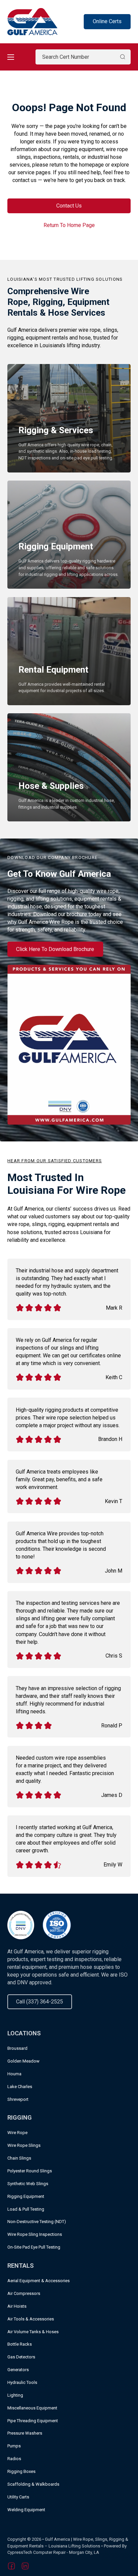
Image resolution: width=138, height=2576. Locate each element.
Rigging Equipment (56, 546)
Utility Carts (18, 2497)
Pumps (14, 2446)
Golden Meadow (23, 2061)
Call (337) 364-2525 (40, 2002)
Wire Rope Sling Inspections (35, 2234)
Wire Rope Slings (24, 2145)
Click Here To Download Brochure (55, 949)
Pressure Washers (25, 2433)
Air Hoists (17, 2306)
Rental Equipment (53, 669)
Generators (18, 2370)
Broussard (17, 2048)
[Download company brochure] (69, 1044)
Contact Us (69, 206)
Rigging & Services (56, 430)
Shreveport (18, 2099)
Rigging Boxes (21, 2471)
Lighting (15, 2395)
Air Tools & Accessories (31, 2319)
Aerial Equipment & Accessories (39, 2281)
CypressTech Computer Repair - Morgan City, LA (53, 2552)
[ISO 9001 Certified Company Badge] (57, 1925)
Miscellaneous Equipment (32, 2408)
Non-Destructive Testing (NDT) (37, 2222)
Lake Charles (20, 2087)
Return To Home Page (69, 225)
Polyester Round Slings (30, 2171)
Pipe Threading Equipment (33, 2421)
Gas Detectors (21, 2357)
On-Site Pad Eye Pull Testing (34, 2247)
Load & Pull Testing (26, 2209)
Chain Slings (19, 2158)
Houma (14, 2074)
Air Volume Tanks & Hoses (33, 2332)
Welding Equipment (26, 2510)
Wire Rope (17, 2133)
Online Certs (107, 21)
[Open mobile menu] (11, 57)
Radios (14, 2459)
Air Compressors (24, 2293)
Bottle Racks (20, 2344)
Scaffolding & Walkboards (33, 2484)
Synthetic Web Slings (28, 2184)
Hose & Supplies (51, 786)
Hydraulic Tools (22, 2382)
